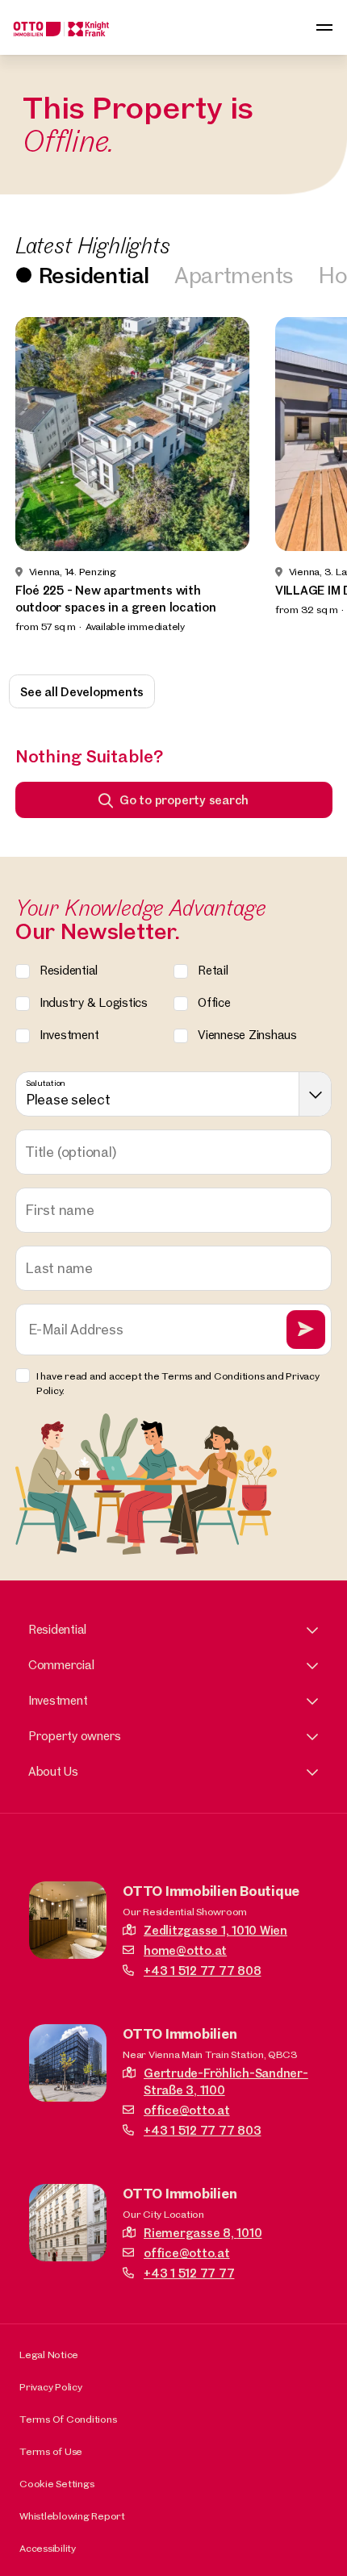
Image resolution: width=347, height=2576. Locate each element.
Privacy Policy (51, 2386)
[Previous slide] (34, 485)
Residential (94, 275)
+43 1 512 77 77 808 (202, 1971)
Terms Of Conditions (68, 2419)
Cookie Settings (56, 2483)
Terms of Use (51, 2451)
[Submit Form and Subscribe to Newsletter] (306, 1330)
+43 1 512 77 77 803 (202, 2130)
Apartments (234, 275)
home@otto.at (185, 1950)
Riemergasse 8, (203, 2233)
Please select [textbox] (68, 1099)
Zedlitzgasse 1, (215, 1930)
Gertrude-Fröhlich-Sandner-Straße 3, (226, 2081)
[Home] (61, 27)
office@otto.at (187, 2110)
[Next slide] (313, 485)
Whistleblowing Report (72, 2515)
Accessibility (48, 2548)
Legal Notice (49, 2354)
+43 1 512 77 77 (189, 2273)
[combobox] (174, 1094)
